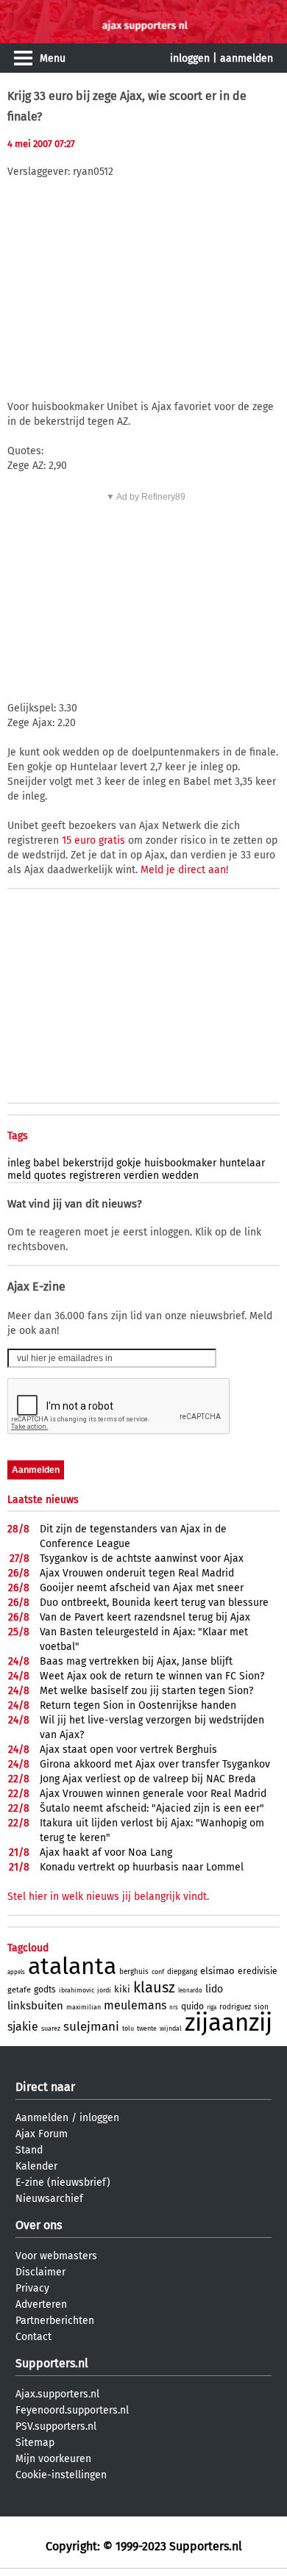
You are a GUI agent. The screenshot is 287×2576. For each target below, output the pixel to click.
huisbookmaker (180, 1163)
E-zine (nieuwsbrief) (63, 2182)
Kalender (36, 2166)
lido (214, 1989)
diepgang (182, 1972)
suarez (51, 2028)
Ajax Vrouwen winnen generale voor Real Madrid (153, 1794)
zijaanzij (228, 2023)
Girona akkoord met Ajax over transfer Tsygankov (155, 1764)
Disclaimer (40, 2272)
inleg (19, 1163)
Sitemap (35, 2443)
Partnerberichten (55, 2321)
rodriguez (235, 2007)
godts (45, 1990)
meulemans (135, 2005)
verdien (141, 1176)
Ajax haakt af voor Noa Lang (106, 1852)
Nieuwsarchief (49, 2199)
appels (16, 1972)
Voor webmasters (56, 2256)
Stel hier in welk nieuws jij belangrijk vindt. (108, 1897)
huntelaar (242, 1163)
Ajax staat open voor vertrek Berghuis (128, 1750)
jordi (104, 1990)
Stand (29, 2150)
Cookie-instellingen (61, 2475)
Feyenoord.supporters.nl (72, 2410)
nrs (174, 2008)
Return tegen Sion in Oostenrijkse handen (138, 1705)
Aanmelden (42, 2118)
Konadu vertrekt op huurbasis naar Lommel (142, 1867)
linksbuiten (35, 2006)
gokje (129, 1163)
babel (46, 1163)
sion (261, 2007)
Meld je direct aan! (184, 870)
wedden (180, 1176)
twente (147, 2028)
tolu (128, 2028)
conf (158, 1972)
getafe (19, 1990)
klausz (154, 1987)
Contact (33, 2337)
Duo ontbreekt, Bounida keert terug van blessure (154, 1603)
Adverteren (41, 2304)
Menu (53, 58)
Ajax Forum (42, 2134)
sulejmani (91, 2027)
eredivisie (258, 1971)
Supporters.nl (52, 2363)
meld (19, 1176)
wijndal (171, 2028)
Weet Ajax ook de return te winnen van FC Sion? (152, 1676)
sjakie (23, 2027)
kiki (122, 1989)
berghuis (134, 1972)
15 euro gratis (93, 840)
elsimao (217, 1971)
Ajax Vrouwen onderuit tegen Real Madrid (137, 1573)
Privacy (32, 2288)
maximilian (84, 2007)
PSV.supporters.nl (56, 2426)
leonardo (190, 1991)
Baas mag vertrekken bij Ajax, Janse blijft (136, 1661)
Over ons (39, 2225)
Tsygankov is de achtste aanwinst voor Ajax (142, 1558)
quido (192, 2006)
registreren (95, 1176)
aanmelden (247, 58)
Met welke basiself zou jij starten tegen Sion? (146, 1691)
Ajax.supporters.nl (57, 2394)
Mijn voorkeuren (53, 2459)
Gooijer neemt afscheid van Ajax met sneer (142, 1588)
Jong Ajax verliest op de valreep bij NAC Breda (148, 1779)
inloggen (190, 58)
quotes (50, 1176)
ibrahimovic (77, 1990)
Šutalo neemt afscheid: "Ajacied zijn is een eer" (152, 1808)
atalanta (72, 1966)
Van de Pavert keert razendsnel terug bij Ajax (145, 1617)
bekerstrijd (88, 1163)
